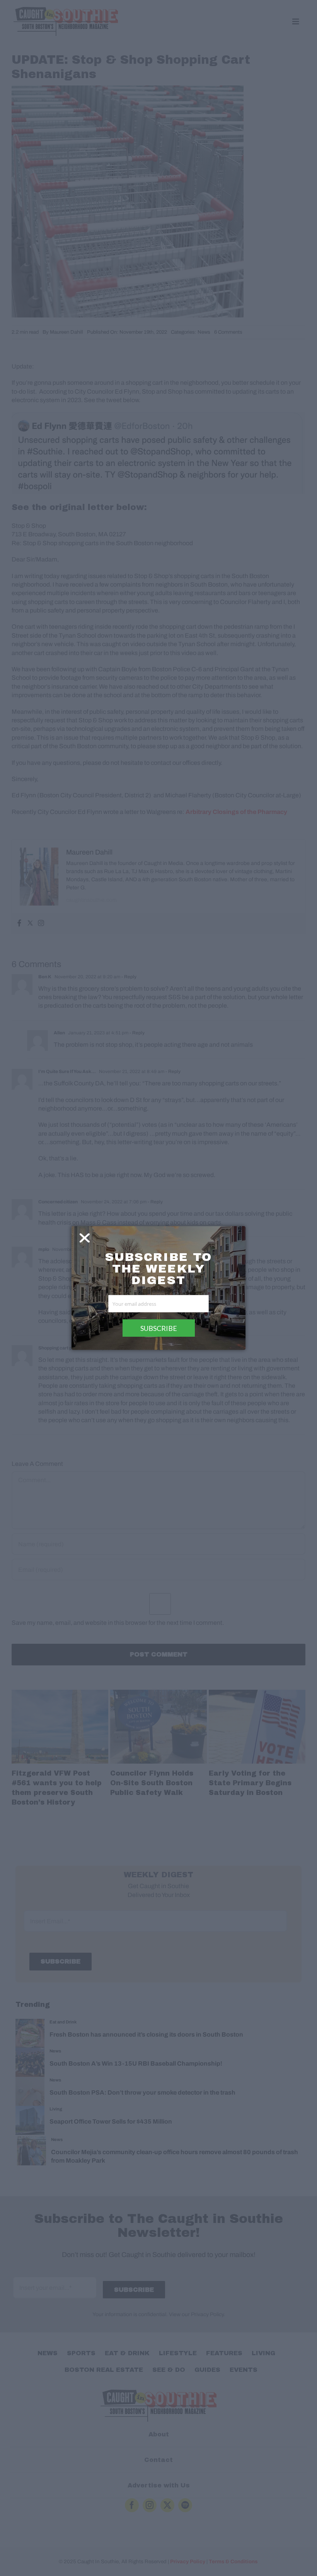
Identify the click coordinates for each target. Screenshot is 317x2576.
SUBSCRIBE (159, 1328)
